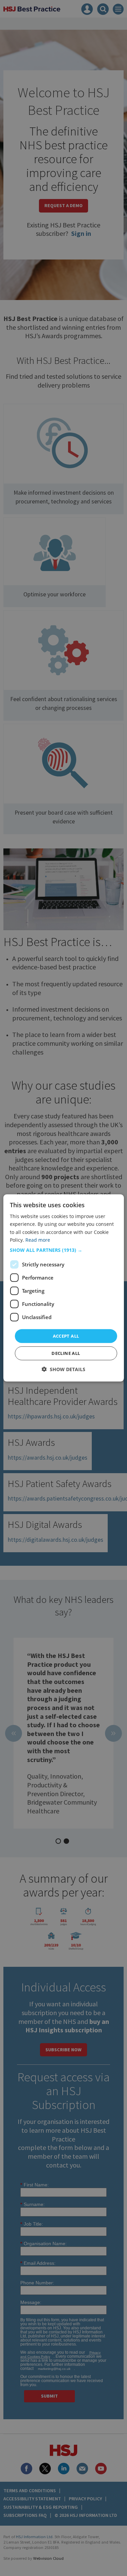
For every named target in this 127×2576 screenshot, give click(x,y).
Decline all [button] (66, 1353)
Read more (38, 1240)
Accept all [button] (66, 1336)
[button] (63, 1250)
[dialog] (63, 1288)
